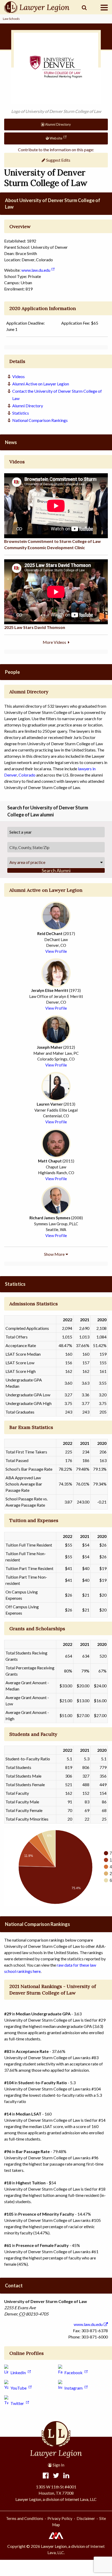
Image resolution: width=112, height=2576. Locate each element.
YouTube (18, 2388)
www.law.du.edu (36, 270)
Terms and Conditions (25, 2518)
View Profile (56, 951)
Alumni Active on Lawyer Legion (41, 384)
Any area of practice (27, 862)
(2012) (56, 1047)
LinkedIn (18, 2372)
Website (55, 138)
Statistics (21, 413)
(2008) (56, 1218)
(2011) (56, 1161)
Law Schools (11, 19)
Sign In (58, 2465)
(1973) (56, 990)
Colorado (27, 775)
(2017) (56, 934)
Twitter (17, 2403)
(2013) (56, 1104)
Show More (54, 1254)
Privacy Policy (60, 2518)
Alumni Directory (58, 124)
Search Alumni (56, 870)
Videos (18, 376)
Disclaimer (86, 2518)
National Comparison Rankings (40, 420)
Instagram (73, 2388)
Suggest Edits (58, 160)
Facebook (73, 2372)
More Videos (55, 642)
